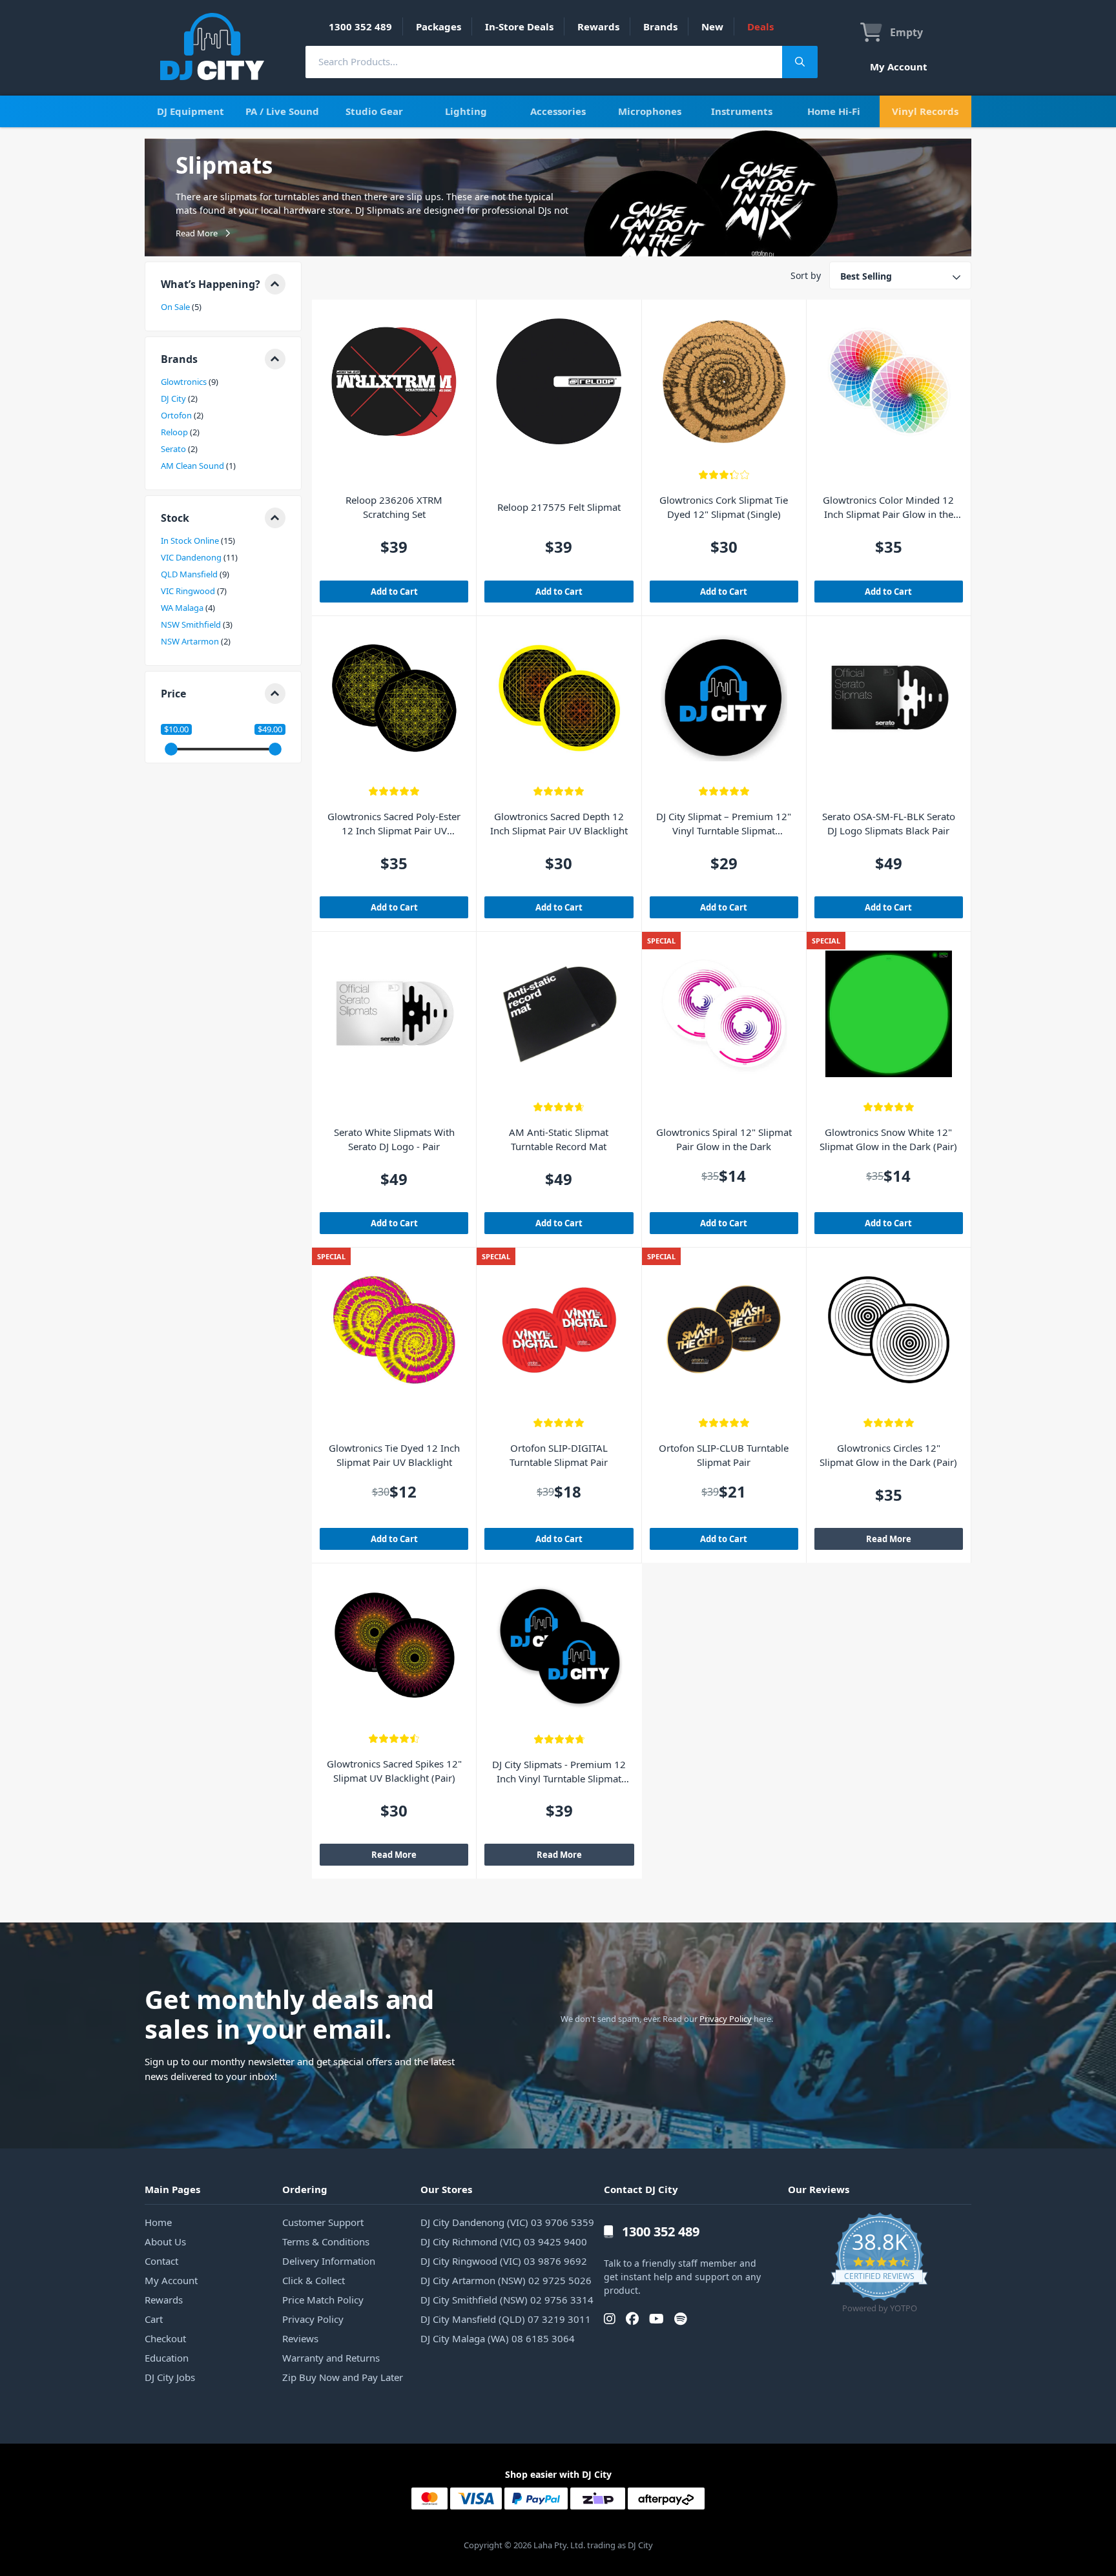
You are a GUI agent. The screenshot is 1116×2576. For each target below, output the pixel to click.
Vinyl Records (925, 111)
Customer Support (323, 2222)
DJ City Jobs (170, 2377)
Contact (161, 2261)
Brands (660, 26)
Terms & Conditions (326, 2241)
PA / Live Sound (282, 111)
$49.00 (270, 729)
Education (167, 2358)
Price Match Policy (323, 2300)
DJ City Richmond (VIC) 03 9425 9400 (504, 2241)
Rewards (598, 26)
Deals (760, 26)
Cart (154, 2319)
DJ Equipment (191, 111)
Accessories (558, 111)
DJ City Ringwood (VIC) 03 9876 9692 (504, 2261)
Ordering (305, 2189)
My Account (899, 67)
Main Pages (172, 2189)
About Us (165, 2241)
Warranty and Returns (331, 2358)
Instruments (742, 111)
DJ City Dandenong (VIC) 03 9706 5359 (507, 2222)
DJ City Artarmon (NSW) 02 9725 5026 (506, 2280)
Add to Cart (394, 592)
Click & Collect (314, 2280)
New (712, 26)
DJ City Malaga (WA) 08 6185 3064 (498, 2338)
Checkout (165, 2338)
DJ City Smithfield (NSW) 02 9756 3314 (507, 2300)
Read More (889, 1539)
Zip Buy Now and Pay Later (343, 2377)
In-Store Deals (519, 26)
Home (158, 2222)
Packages (439, 26)
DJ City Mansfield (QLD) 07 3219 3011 (506, 2319)
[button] (223, 284)
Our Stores (446, 2189)
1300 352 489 (360, 26)
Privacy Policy (726, 2019)
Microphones (650, 111)
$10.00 (176, 729)
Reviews (300, 2338)
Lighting (466, 111)
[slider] (171, 749)
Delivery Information (329, 2261)
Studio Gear (374, 111)
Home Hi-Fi (834, 111)
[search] (544, 62)
